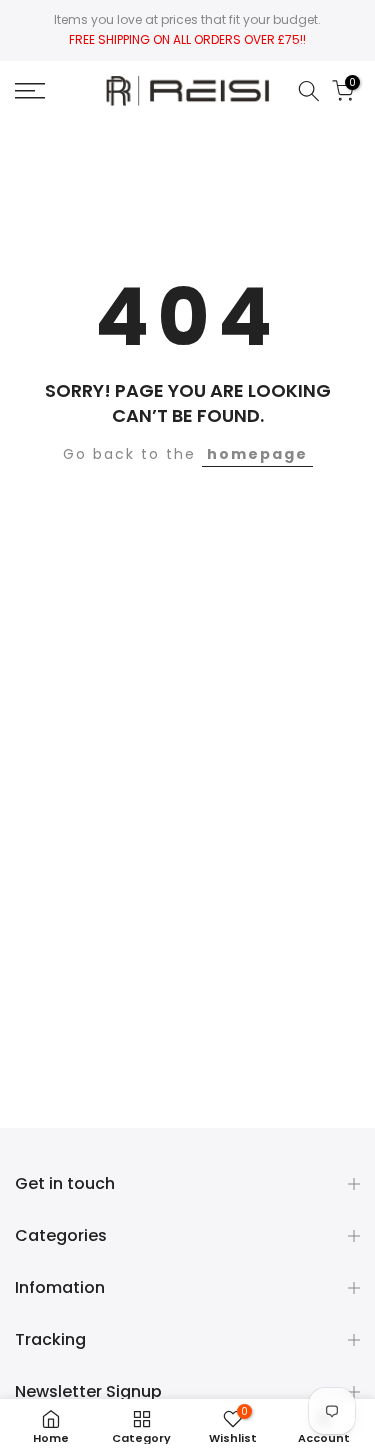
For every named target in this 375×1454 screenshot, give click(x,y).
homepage (257, 454)
